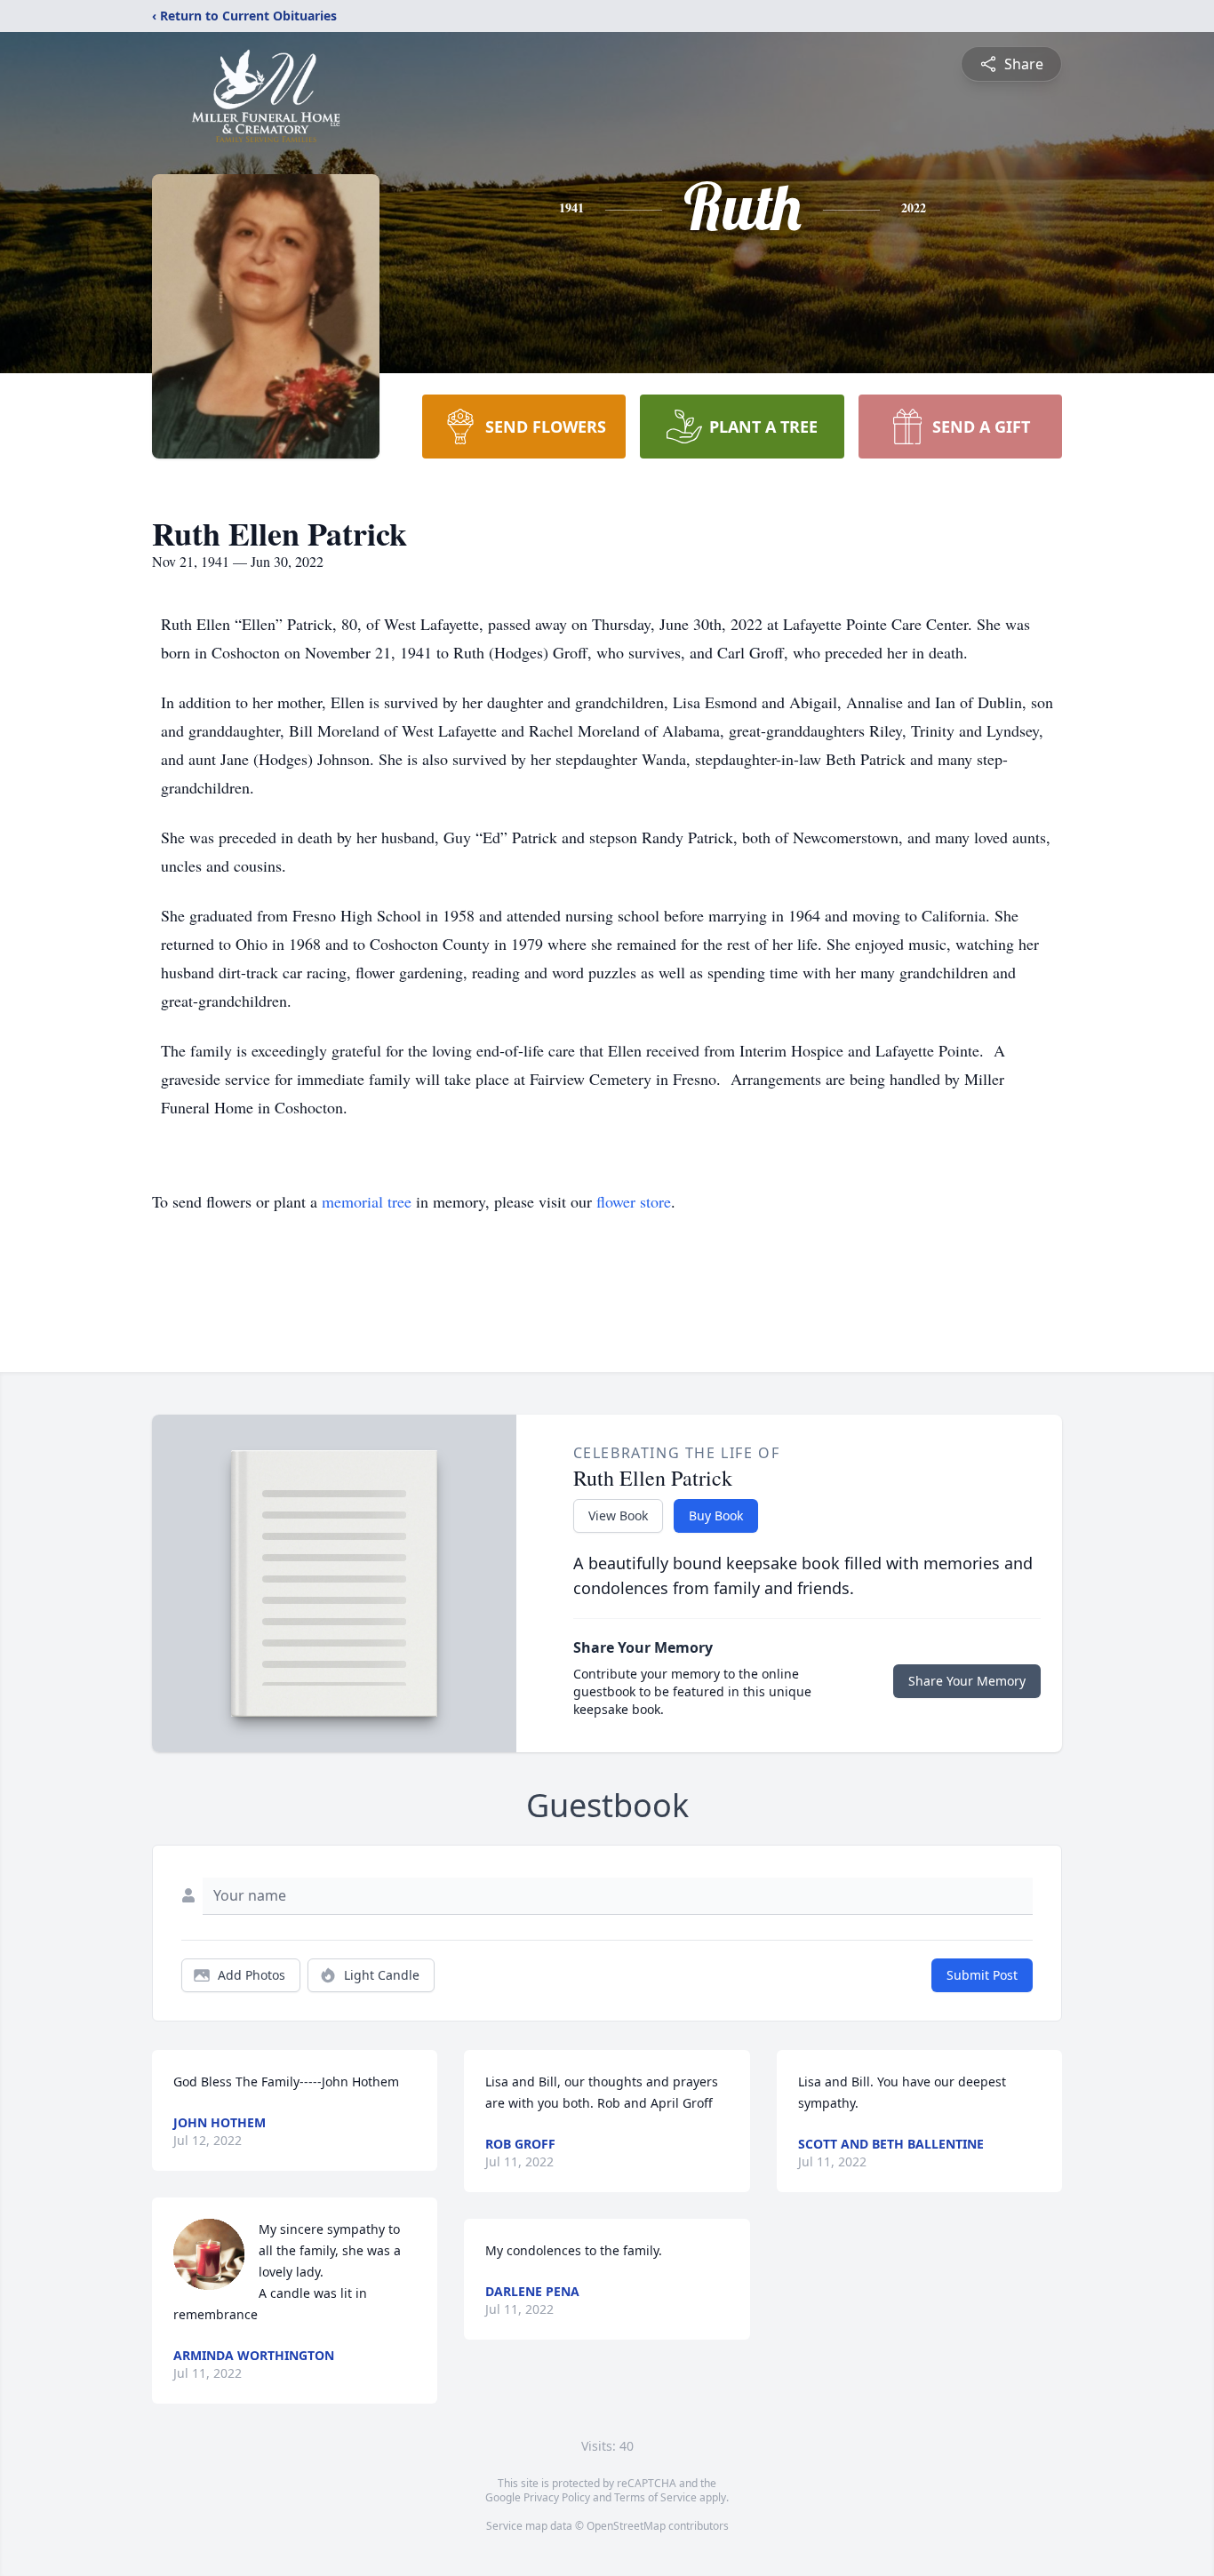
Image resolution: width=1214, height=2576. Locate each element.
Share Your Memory (967, 1681)
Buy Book (716, 1515)
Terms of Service (655, 2497)
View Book (618, 1515)
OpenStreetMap (626, 2526)
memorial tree (367, 1201)
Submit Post (982, 1975)
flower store (634, 1201)
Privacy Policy (557, 2497)
